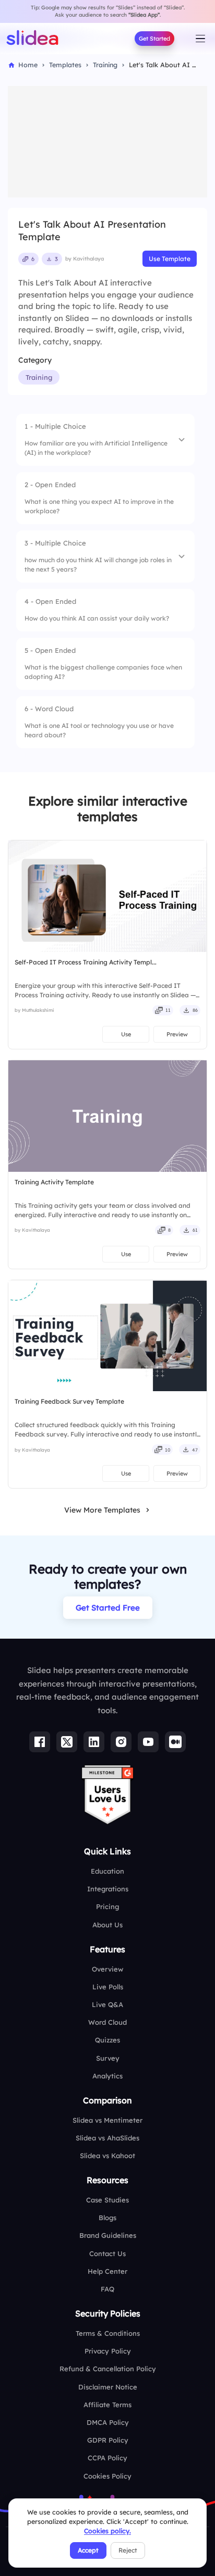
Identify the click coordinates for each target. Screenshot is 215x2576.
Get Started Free (108, 1608)
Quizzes (107, 2040)
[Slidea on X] (67, 1742)
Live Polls (108, 1987)
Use (126, 1034)
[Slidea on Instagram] (121, 1742)
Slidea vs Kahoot (107, 2156)
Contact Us (107, 2253)
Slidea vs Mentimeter (107, 2120)
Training (39, 377)
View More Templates (102, 1510)
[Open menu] (200, 39)
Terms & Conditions (108, 2333)
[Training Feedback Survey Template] (107, 1336)
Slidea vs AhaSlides (107, 2138)
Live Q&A (107, 2004)
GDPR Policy (108, 2440)
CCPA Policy (107, 2458)
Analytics (107, 2076)
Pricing (107, 1906)
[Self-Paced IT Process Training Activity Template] (107, 896)
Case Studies (107, 2200)
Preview (177, 1034)
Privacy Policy (108, 2351)
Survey (108, 2058)
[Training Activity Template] (107, 1116)
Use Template (170, 259)
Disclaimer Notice (108, 2387)
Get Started (154, 39)
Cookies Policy (107, 2476)
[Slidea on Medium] (175, 1742)
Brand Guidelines (108, 2235)
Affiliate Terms (107, 2405)
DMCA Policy (108, 2422)
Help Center (107, 2271)
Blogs (107, 2218)
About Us (107, 1925)
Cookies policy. (107, 2531)
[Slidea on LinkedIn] (94, 1742)
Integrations (108, 1889)
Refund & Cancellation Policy (108, 2369)
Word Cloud (107, 2022)
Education (107, 1871)
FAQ (107, 2289)
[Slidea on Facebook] (40, 1742)
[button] (105, 440)
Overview (107, 1969)
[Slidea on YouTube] (148, 1742)
